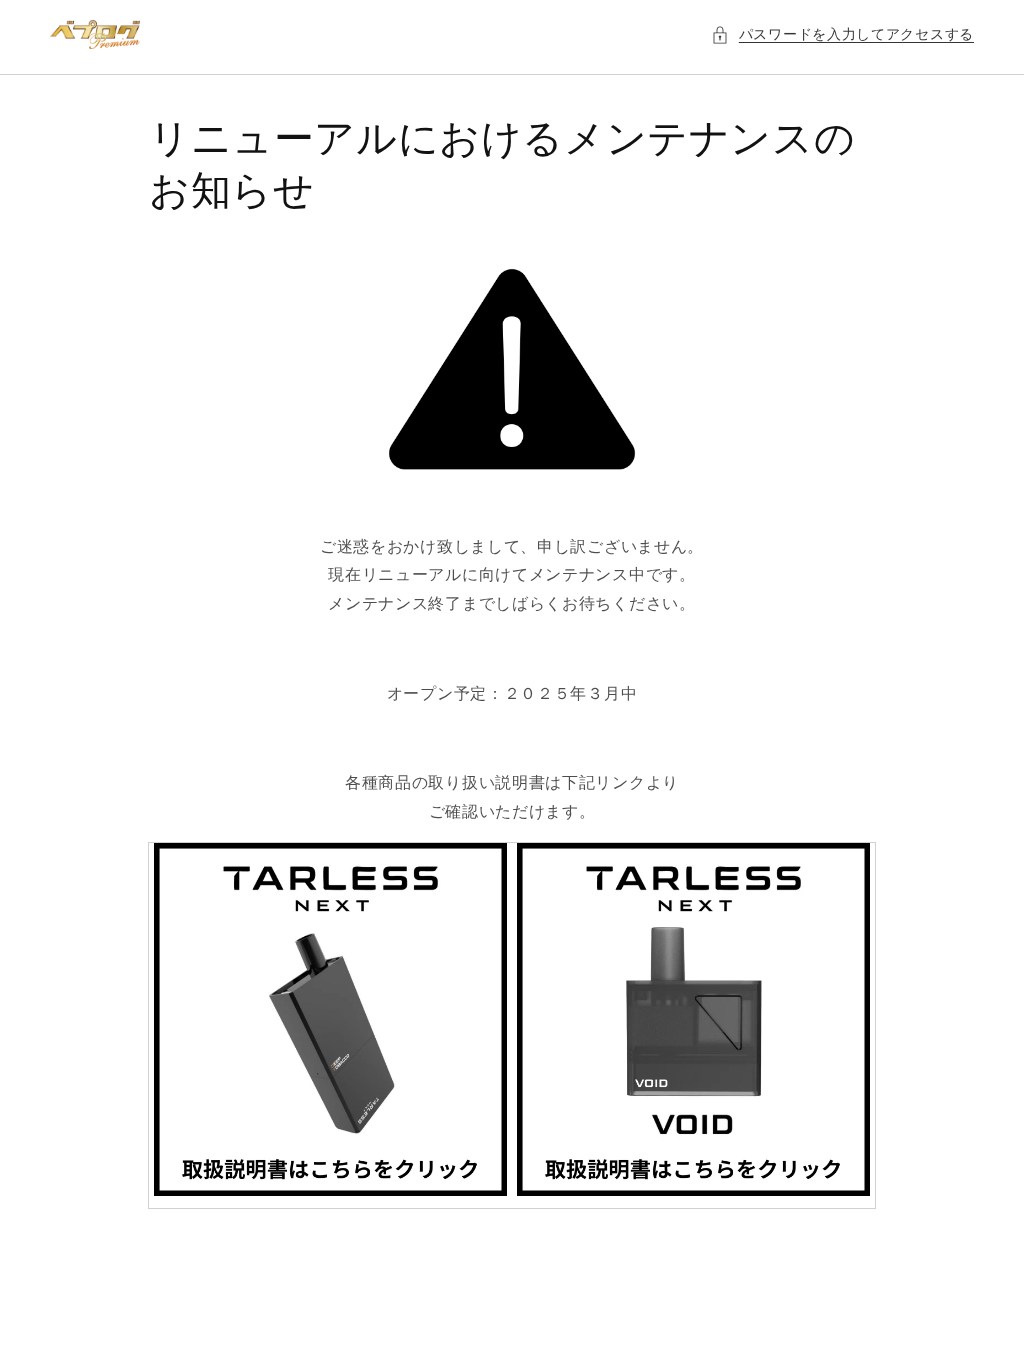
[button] (842, 34)
